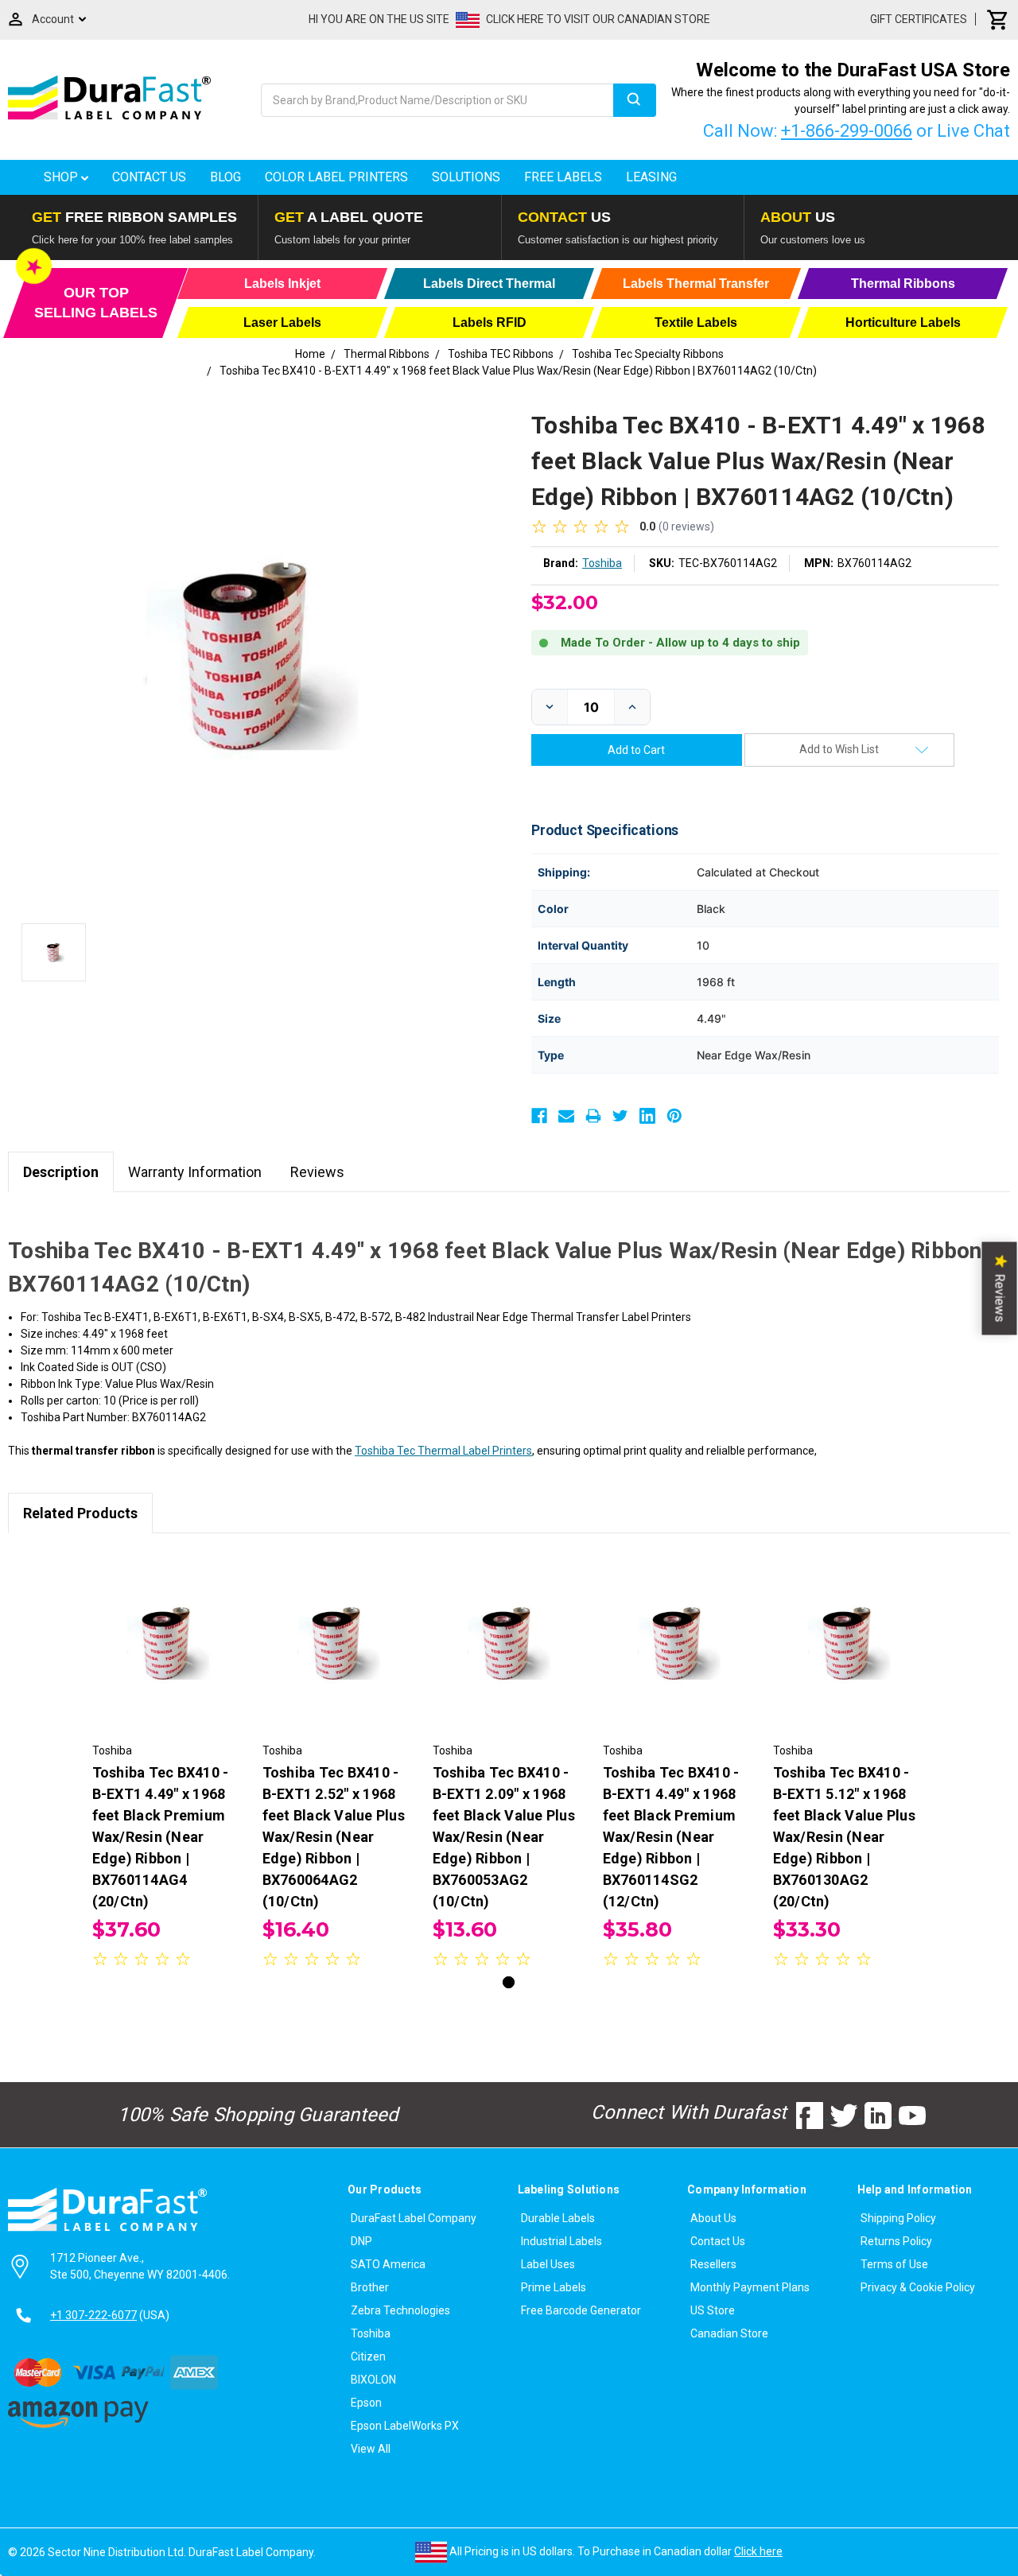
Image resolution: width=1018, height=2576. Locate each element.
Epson (366, 2403)
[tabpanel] (169, 1762)
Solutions (466, 177)
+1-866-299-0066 (847, 131)
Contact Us (149, 177)
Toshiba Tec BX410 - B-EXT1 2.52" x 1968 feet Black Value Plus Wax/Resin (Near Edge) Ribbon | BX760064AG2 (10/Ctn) (334, 1837)
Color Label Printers (336, 177)
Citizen (368, 2356)
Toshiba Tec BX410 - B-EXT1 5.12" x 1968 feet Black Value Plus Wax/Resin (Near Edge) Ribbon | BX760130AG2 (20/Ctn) (844, 1837)
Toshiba (371, 2333)
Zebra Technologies (400, 2310)
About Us (713, 2218)
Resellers (713, 2264)
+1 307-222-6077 (93, 2315)
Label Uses (548, 2264)
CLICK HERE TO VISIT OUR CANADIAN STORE (598, 19)
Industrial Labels (561, 2241)
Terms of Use (894, 2264)
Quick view (169, 1628)
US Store (713, 2310)
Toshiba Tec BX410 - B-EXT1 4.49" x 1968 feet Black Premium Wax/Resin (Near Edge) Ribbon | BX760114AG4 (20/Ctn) (161, 1837)
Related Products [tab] (80, 1513)
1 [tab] (509, 1982)
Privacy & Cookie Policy (918, 2287)
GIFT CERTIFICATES (919, 19)
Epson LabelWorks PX (405, 2426)
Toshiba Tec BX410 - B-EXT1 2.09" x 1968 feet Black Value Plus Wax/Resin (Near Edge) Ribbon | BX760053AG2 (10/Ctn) (504, 1837)
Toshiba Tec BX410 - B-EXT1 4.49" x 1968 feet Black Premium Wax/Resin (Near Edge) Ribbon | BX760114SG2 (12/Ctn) (671, 1837)
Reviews (317, 1172)
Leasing (651, 177)
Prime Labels (554, 2287)
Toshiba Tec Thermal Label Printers (443, 1451)
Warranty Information (195, 1172)
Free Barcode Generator (581, 2310)
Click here (758, 2551)
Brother (370, 2287)
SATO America (388, 2264)
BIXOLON (373, 2380)
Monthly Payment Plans (750, 2287)
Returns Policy (896, 2241)
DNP (361, 2241)
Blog (225, 177)
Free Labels (563, 177)
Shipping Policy (898, 2218)
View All (371, 2449)
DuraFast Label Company (414, 2218)
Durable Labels (558, 2218)
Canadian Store (729, 2333)
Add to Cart (169, 1656)
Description (61, 1172)
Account (53, 19)
